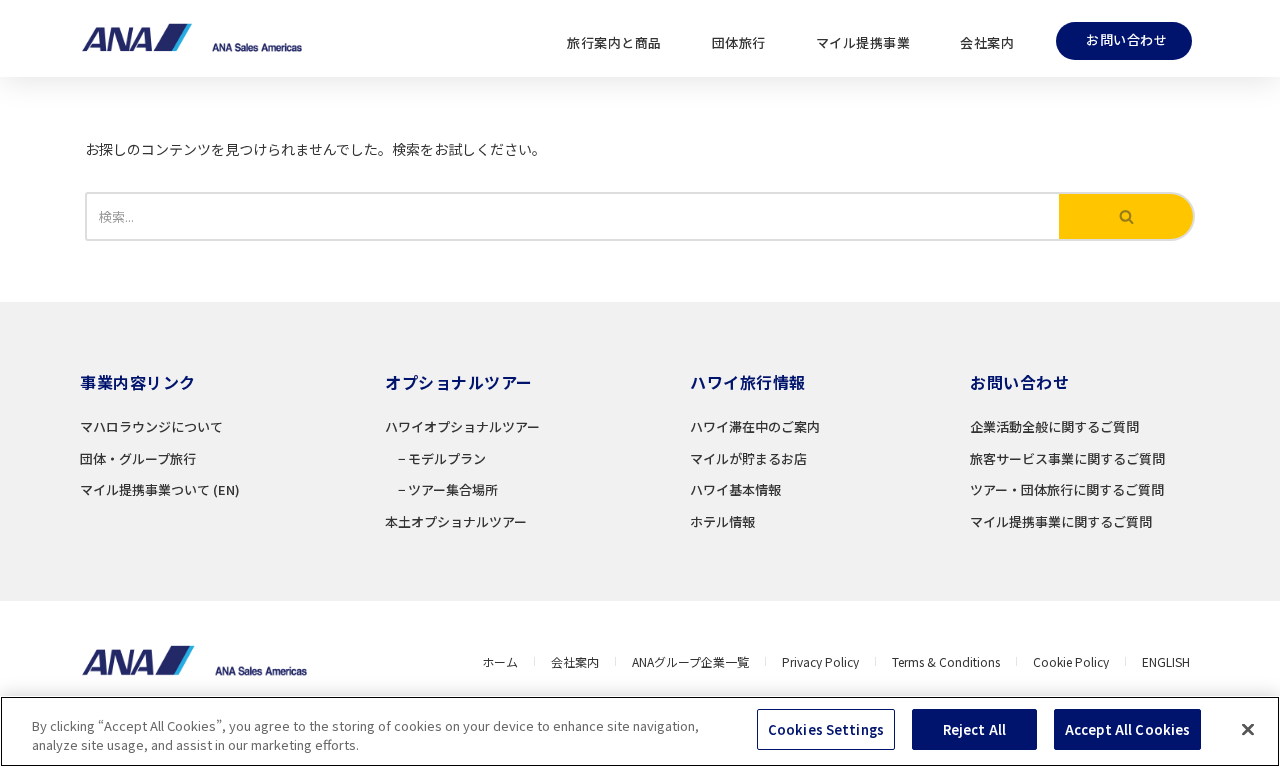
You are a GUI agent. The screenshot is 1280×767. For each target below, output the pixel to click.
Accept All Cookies (1127, 729)
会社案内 (987, 42)
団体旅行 (739, 42)
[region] (640, 731)
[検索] (1127, 216)
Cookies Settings (826, 729)
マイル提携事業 (863, 42)
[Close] (1248, 729)
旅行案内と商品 (614, 42)
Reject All (974, 729)
